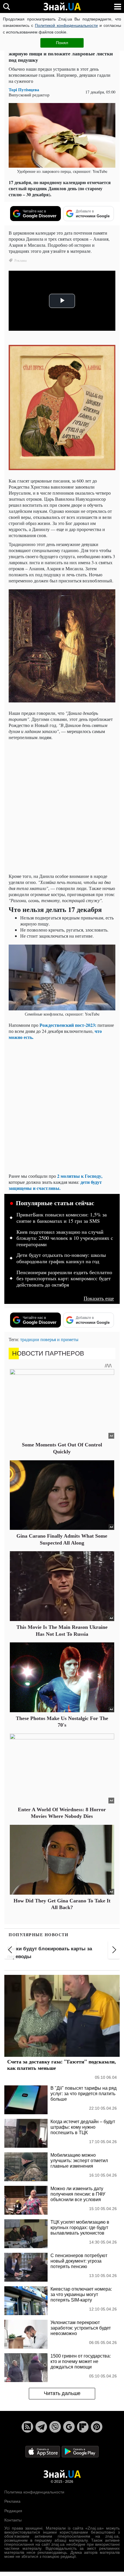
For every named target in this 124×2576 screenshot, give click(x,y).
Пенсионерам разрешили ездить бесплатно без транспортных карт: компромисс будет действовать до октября (64, 1279)
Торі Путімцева (24, 90)
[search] (6, 6)
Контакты (13, 2520)
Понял (62, 43)
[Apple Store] (43, 2451)
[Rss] (27, 2427)
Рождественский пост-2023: (68, 1025)
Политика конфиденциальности (34, 2492)
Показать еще (99, 1298)
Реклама (12, 2501)
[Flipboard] (83, 2427)
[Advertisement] (62, 807)
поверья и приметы (59, 1339)
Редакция (13, 2511)
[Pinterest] (97, 2427)
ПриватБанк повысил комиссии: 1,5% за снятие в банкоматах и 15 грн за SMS (62, 1218)
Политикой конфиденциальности (66, 25)
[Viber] (55, 2427)
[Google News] (69, 2427)
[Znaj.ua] (62, 7)
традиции (30, 1339)
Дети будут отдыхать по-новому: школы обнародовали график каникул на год (61, 1258)
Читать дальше (62, 2393)
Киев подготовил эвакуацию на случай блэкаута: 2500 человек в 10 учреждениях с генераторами (65, 1238)
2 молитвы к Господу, (80, 1176)
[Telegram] (41, 2427)
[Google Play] (80, 2451)
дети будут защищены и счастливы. (55, 1185)
